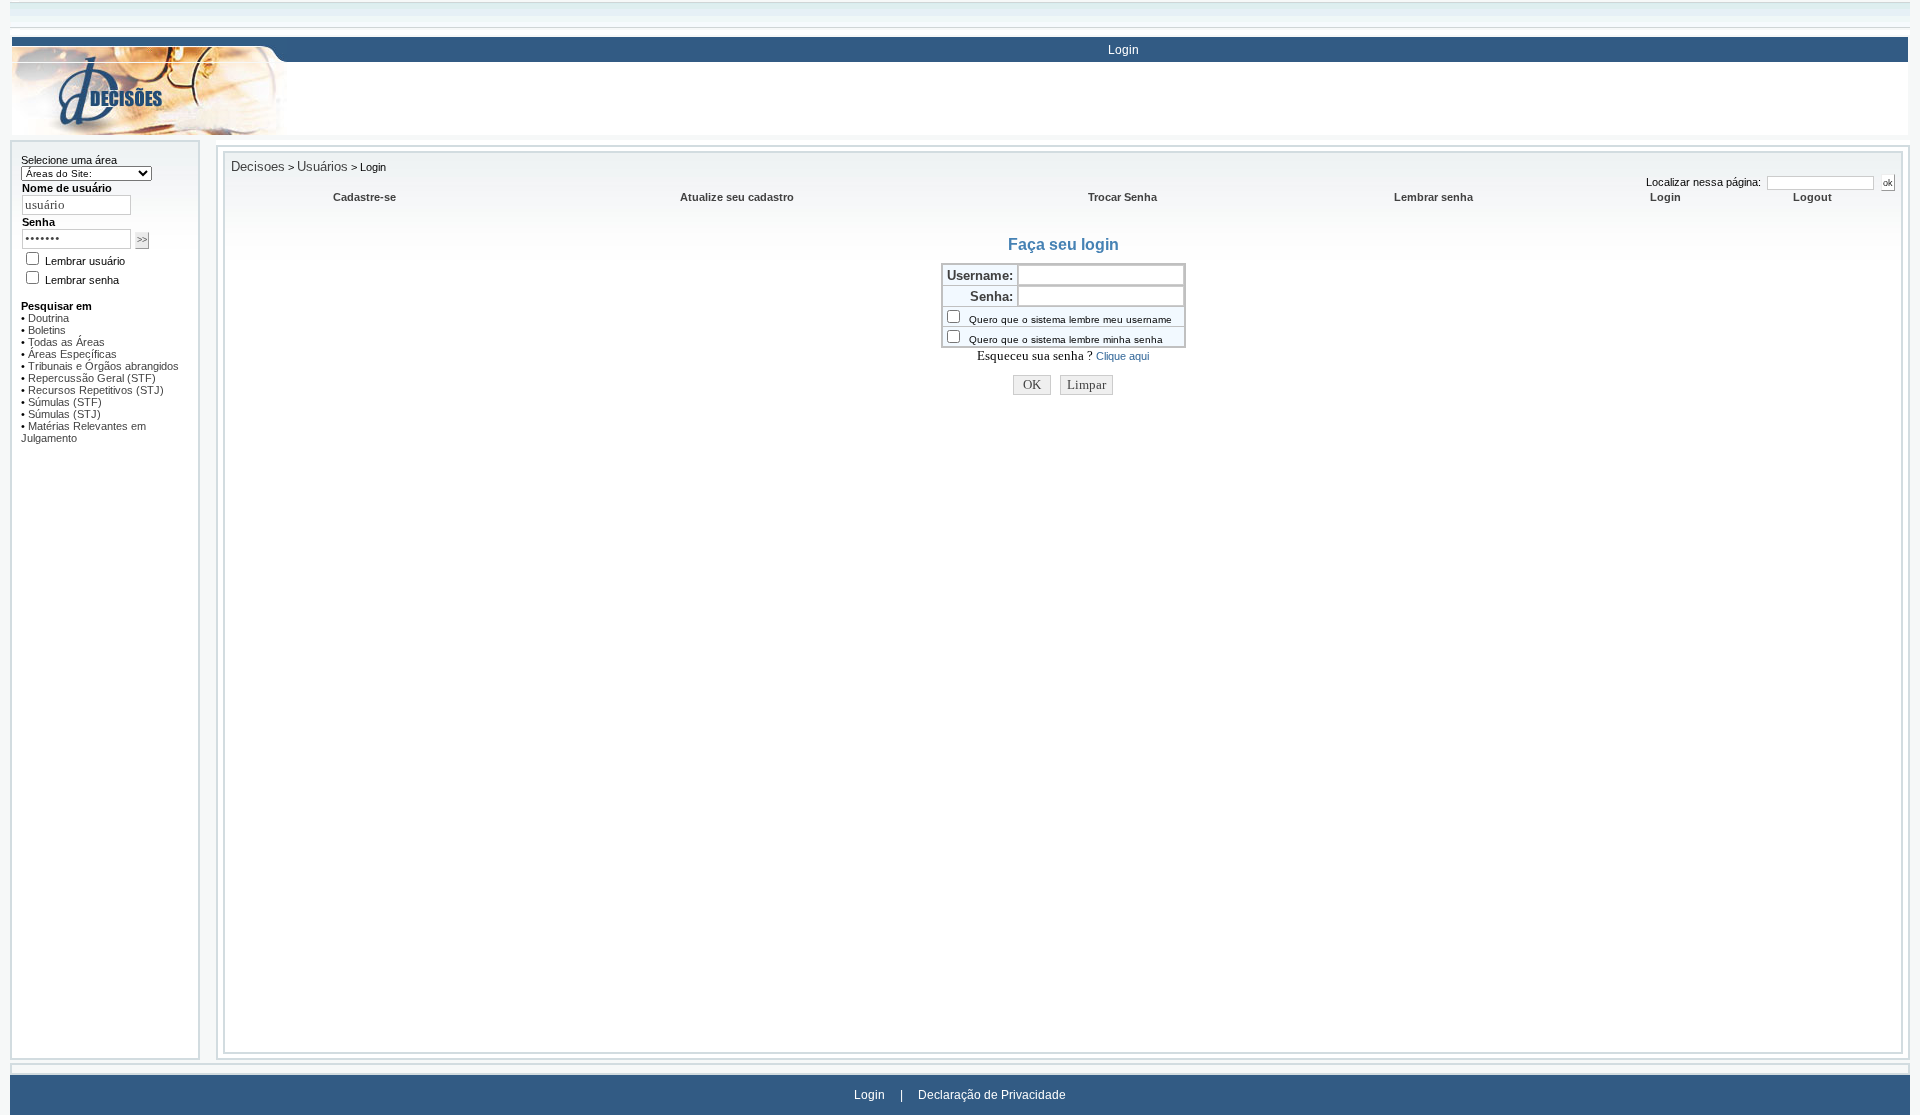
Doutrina (48, 318)
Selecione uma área (69, 160)
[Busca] (149, 48)
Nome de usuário (67, 188)
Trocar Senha (1122, 197)
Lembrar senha (80, 280)
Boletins (47, 330)
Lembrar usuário (83, 261)
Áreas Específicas (72, 354)
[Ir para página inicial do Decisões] (149, 131)
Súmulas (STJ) (64, 414)
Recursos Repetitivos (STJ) (96, 390)
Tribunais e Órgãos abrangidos (103, 366)
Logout (1812, 197)
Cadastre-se (364, 197)
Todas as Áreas (66, 342)
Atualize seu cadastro (737, 197)
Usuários (322, 166)
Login (1123, 50)
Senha (38, 222)
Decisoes (258, 166)
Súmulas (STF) (65, 402)
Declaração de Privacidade (992, 1095)
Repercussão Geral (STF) (92, 378)
